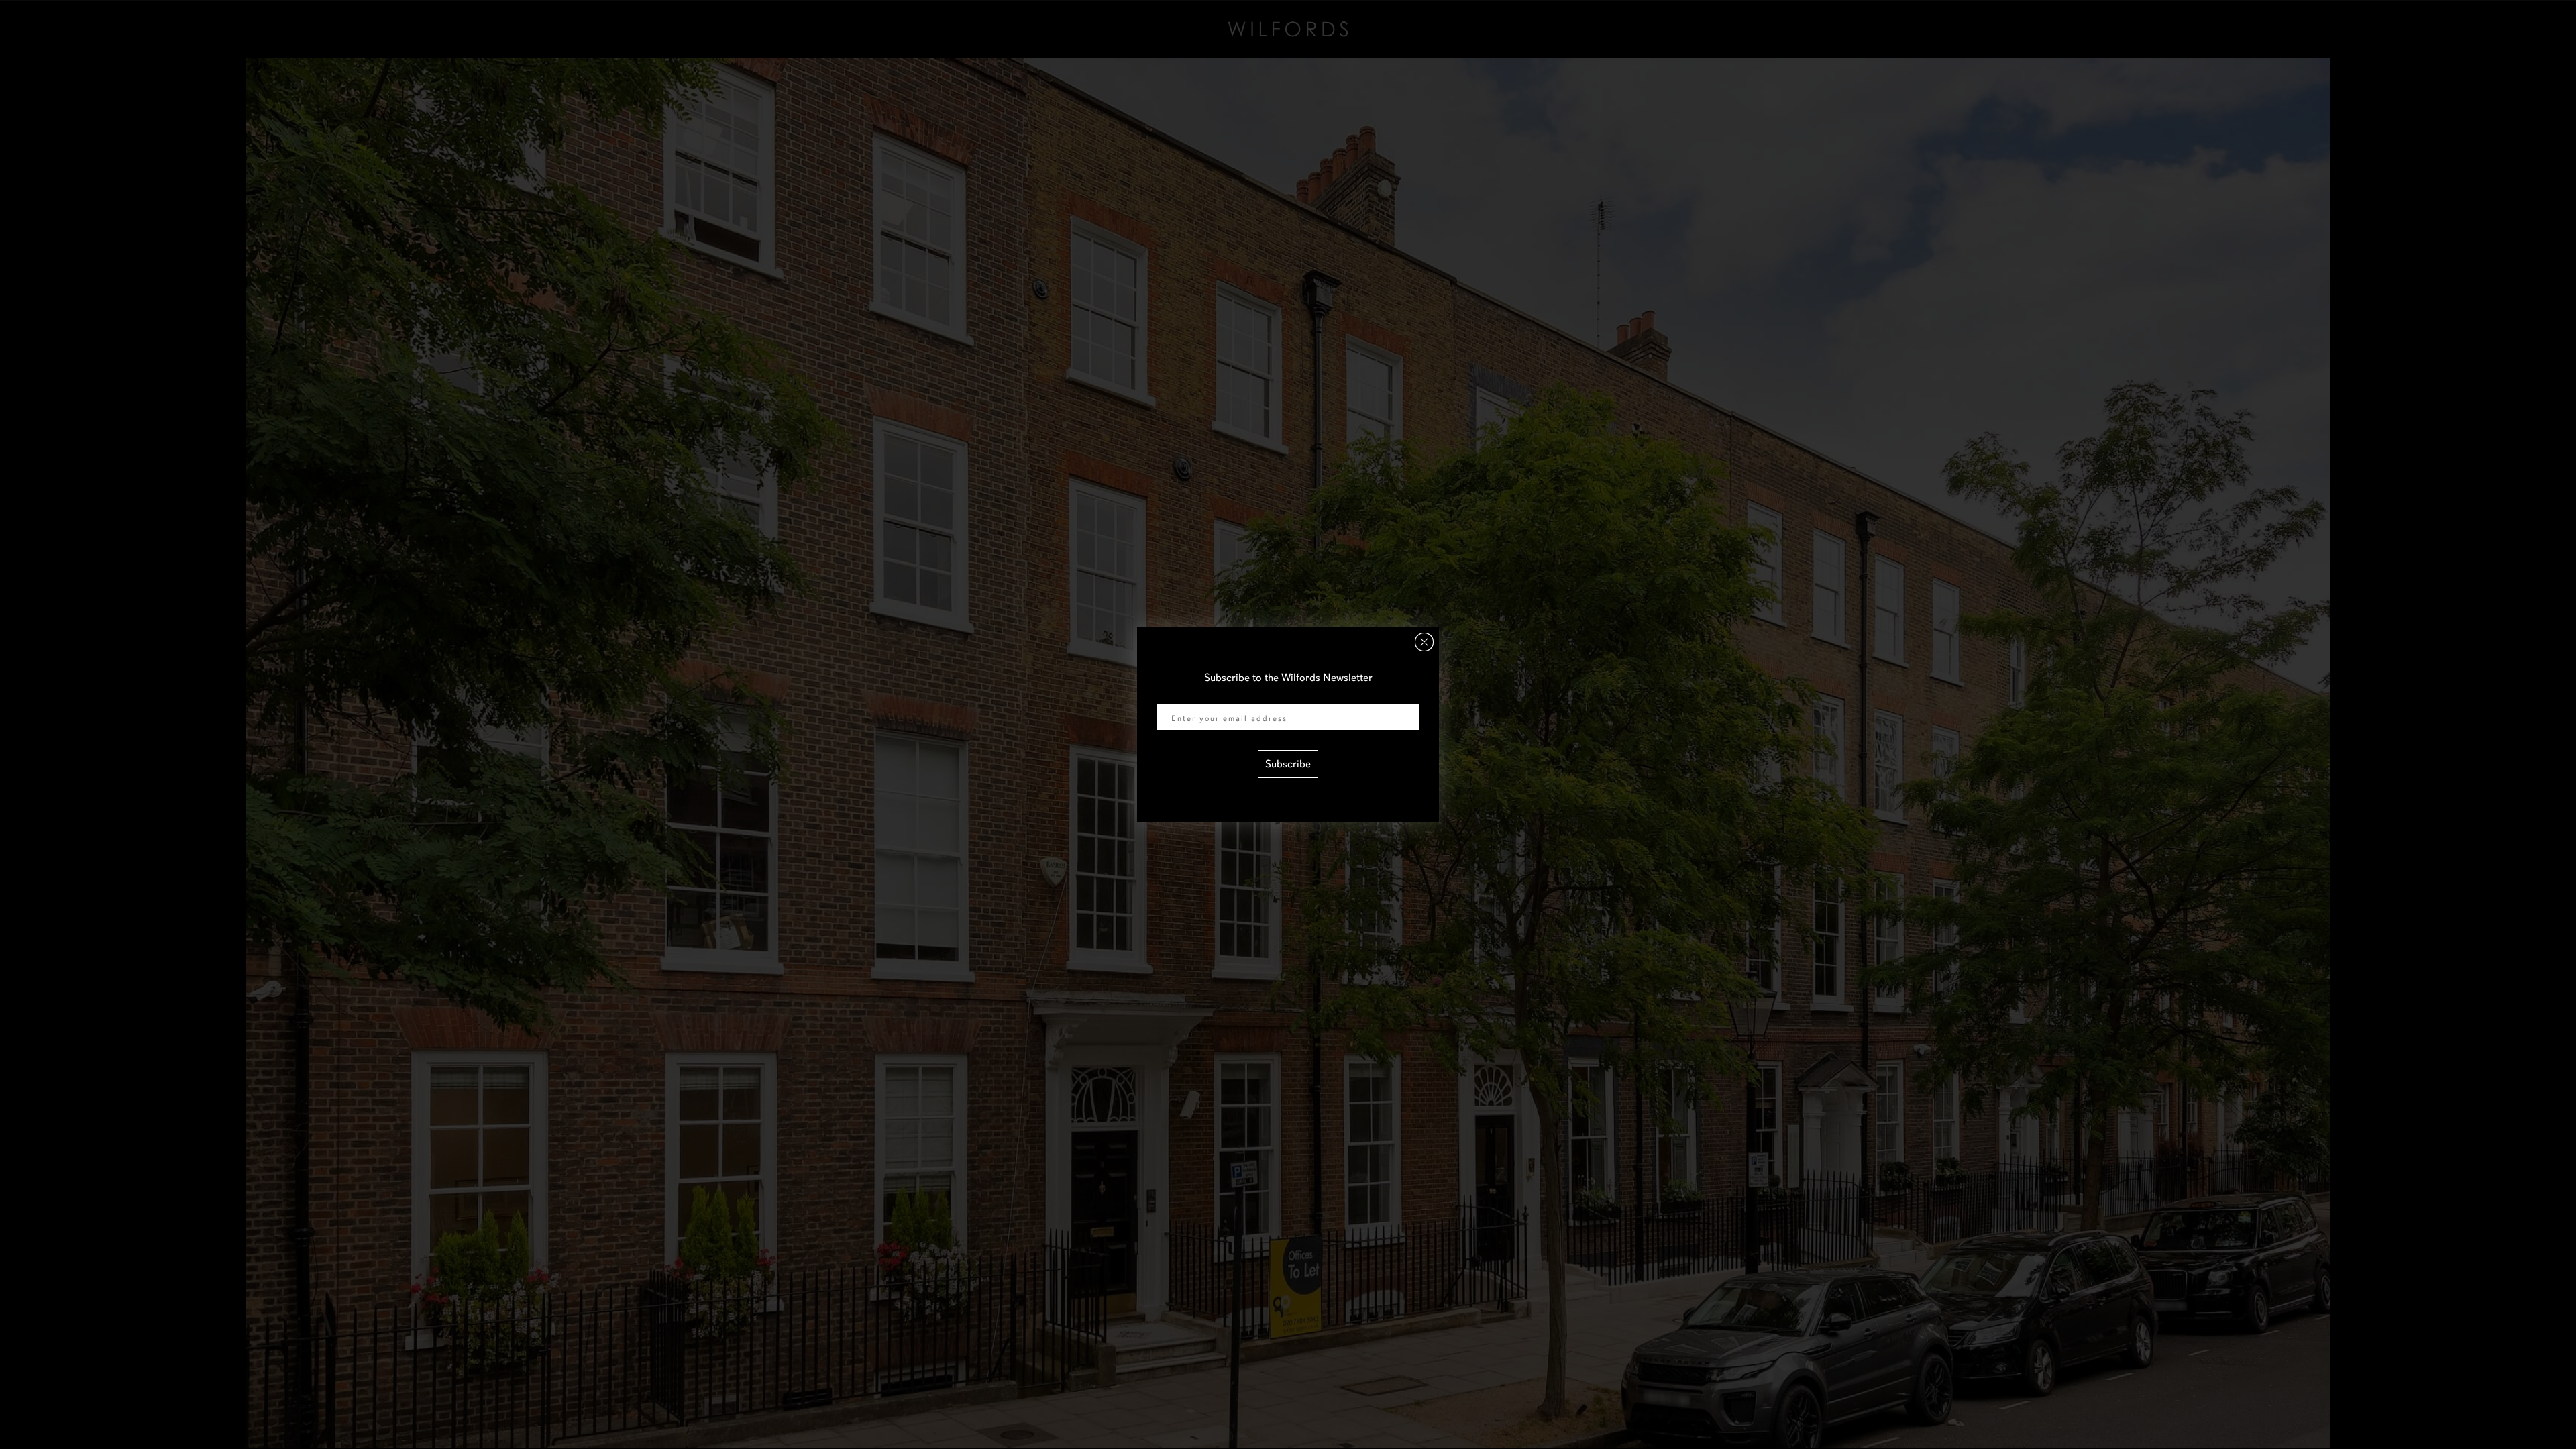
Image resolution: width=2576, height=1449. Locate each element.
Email (1170, 696)
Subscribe (1288, 764)
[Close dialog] (1424, 642)
